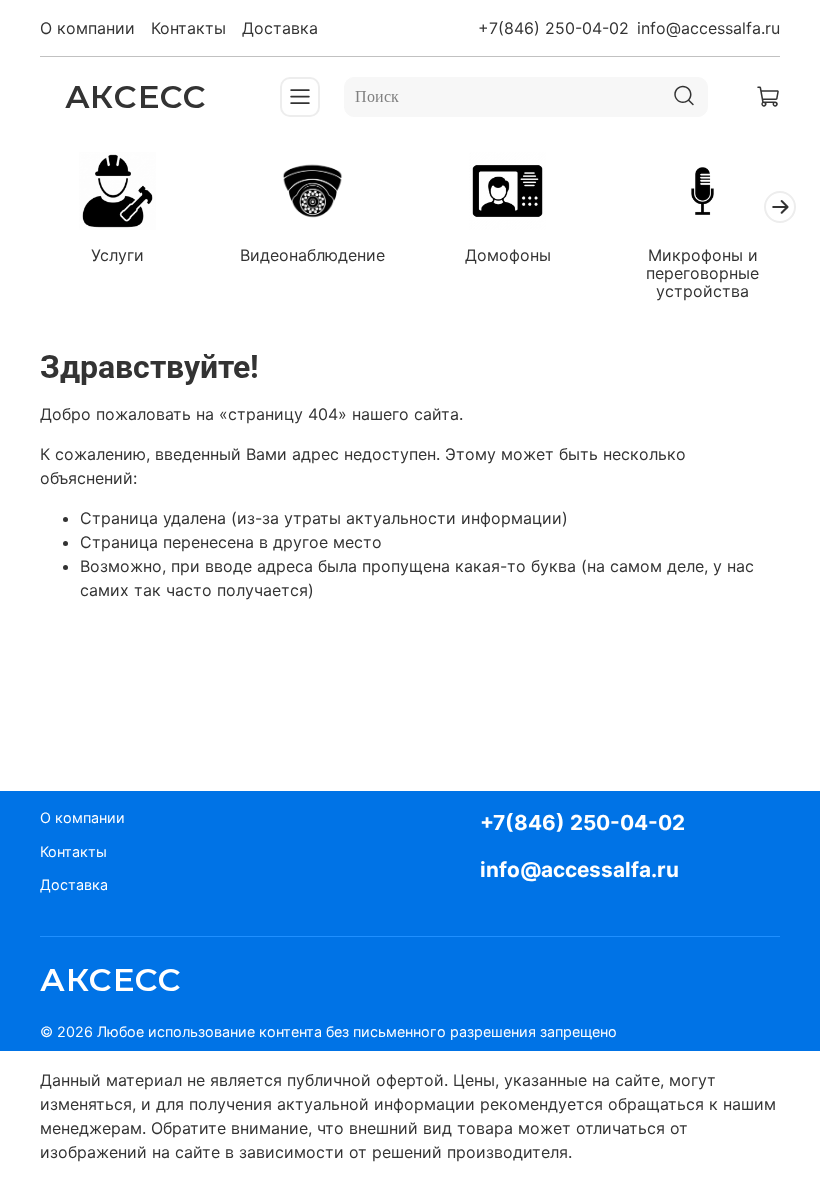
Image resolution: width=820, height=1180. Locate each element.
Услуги (117, 255)
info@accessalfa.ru (708, 28)
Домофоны (508, 255)
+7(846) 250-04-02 (553, 28)
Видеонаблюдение (312, 255)
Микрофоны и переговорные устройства (702, 273)
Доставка (280, 28)
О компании (87, 28)
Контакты (188, 28)
